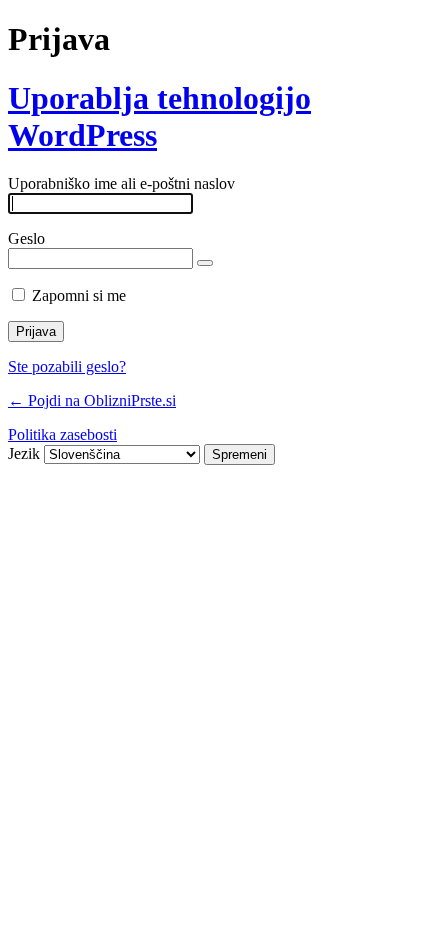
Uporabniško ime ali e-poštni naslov (121, 183)
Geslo (26, 238)
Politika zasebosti (62, 434)
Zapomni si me (79, 295)
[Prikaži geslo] (205, 263)
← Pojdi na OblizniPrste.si (92, 400)
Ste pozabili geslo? (67, 366)
